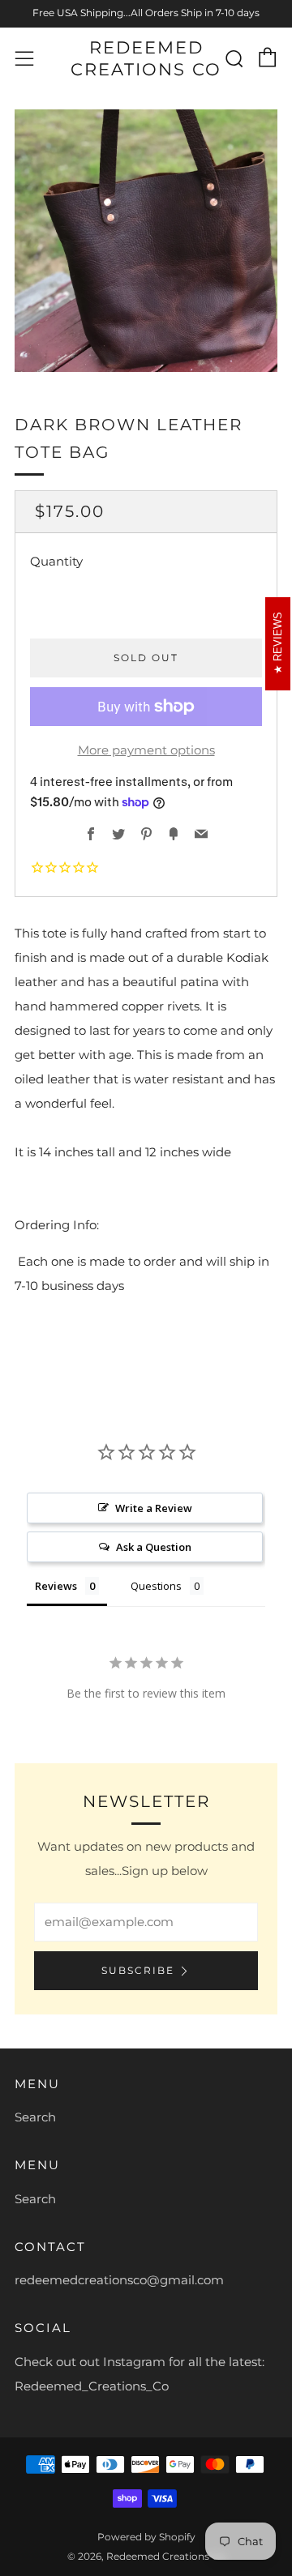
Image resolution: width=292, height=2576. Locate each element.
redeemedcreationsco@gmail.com (119, 2280)
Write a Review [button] (154, 1508)
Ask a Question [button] (154, 1547)
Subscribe (138, 1970)
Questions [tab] (156, 1586)
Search (35, 2117)
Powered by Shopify (146, 2537)
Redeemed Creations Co (146, 58)
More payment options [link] (146, 750)
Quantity (56, 561)
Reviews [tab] (56, 1586)
